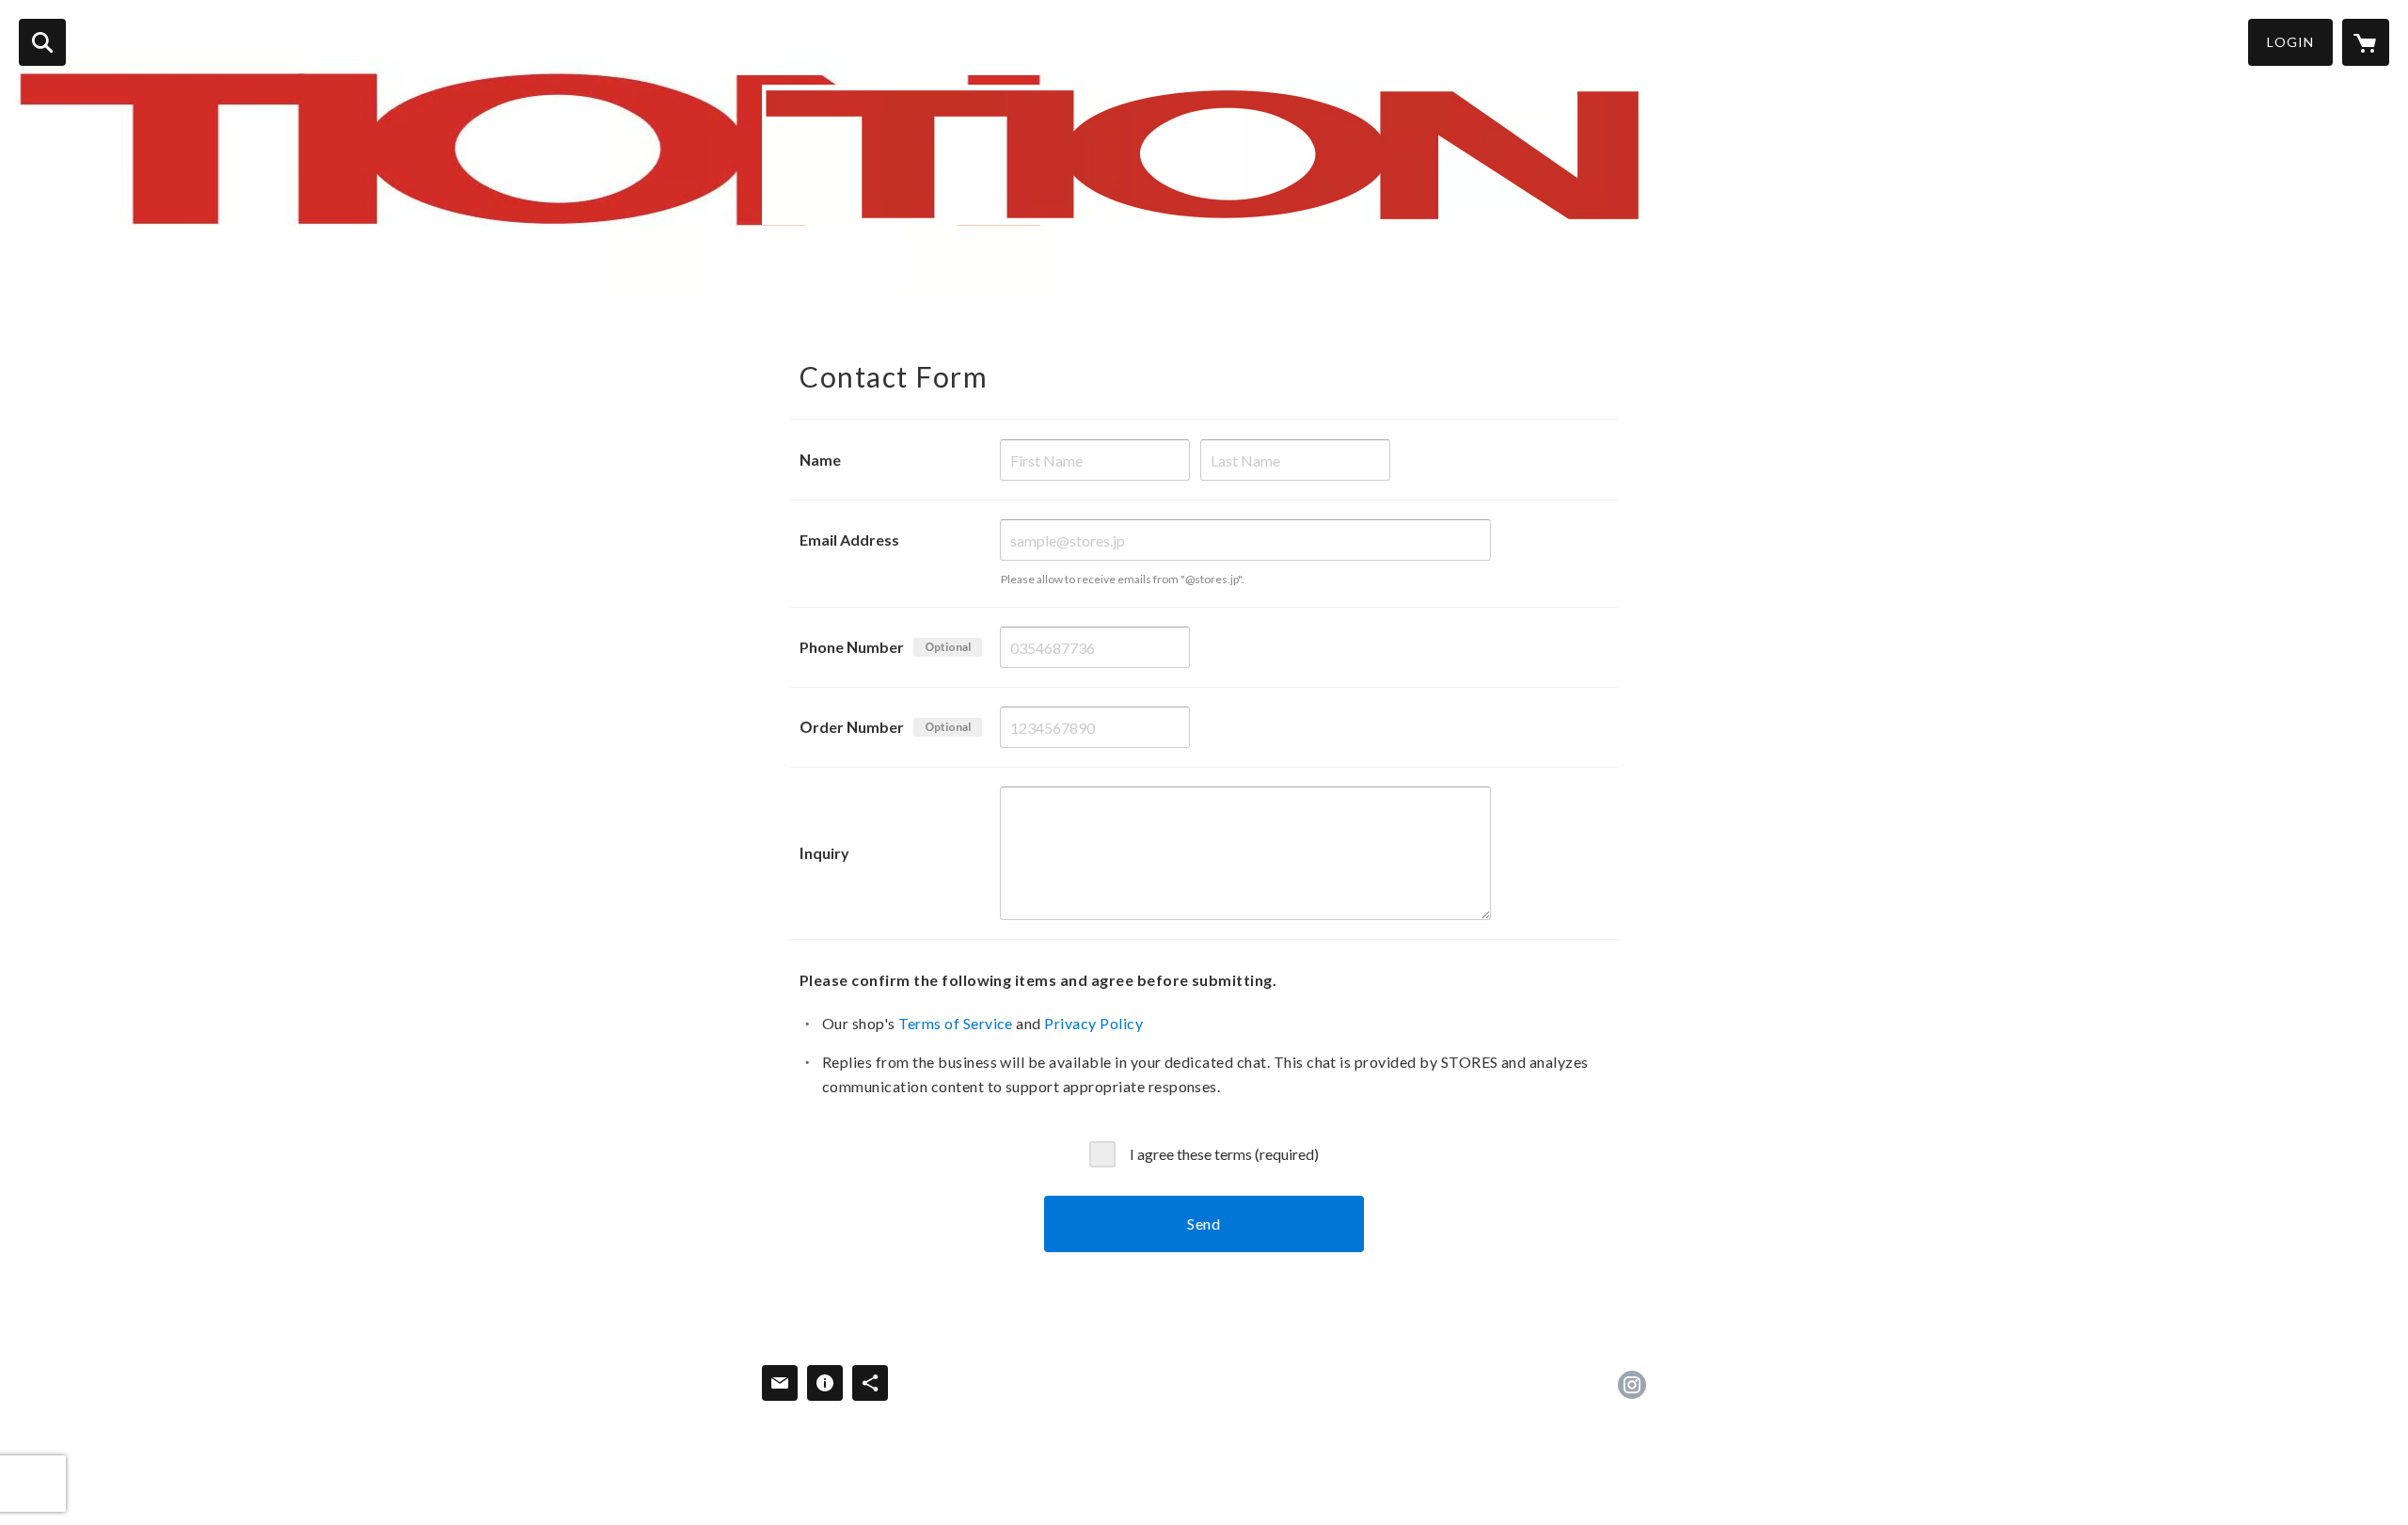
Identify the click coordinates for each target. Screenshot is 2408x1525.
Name (820, 460)
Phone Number (852, 647)
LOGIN (2290, 42)
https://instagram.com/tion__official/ (1632, 1385)
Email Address (849, 540)
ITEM (961, 288)
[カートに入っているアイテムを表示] (2366, 42)
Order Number (852, 727)
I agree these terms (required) (1224, 1153)
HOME (788, 288)
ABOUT (1030, 288)
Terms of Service (956, 1023)
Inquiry (824, 853)
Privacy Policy (1093, 1023)
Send (1204, 1223)
